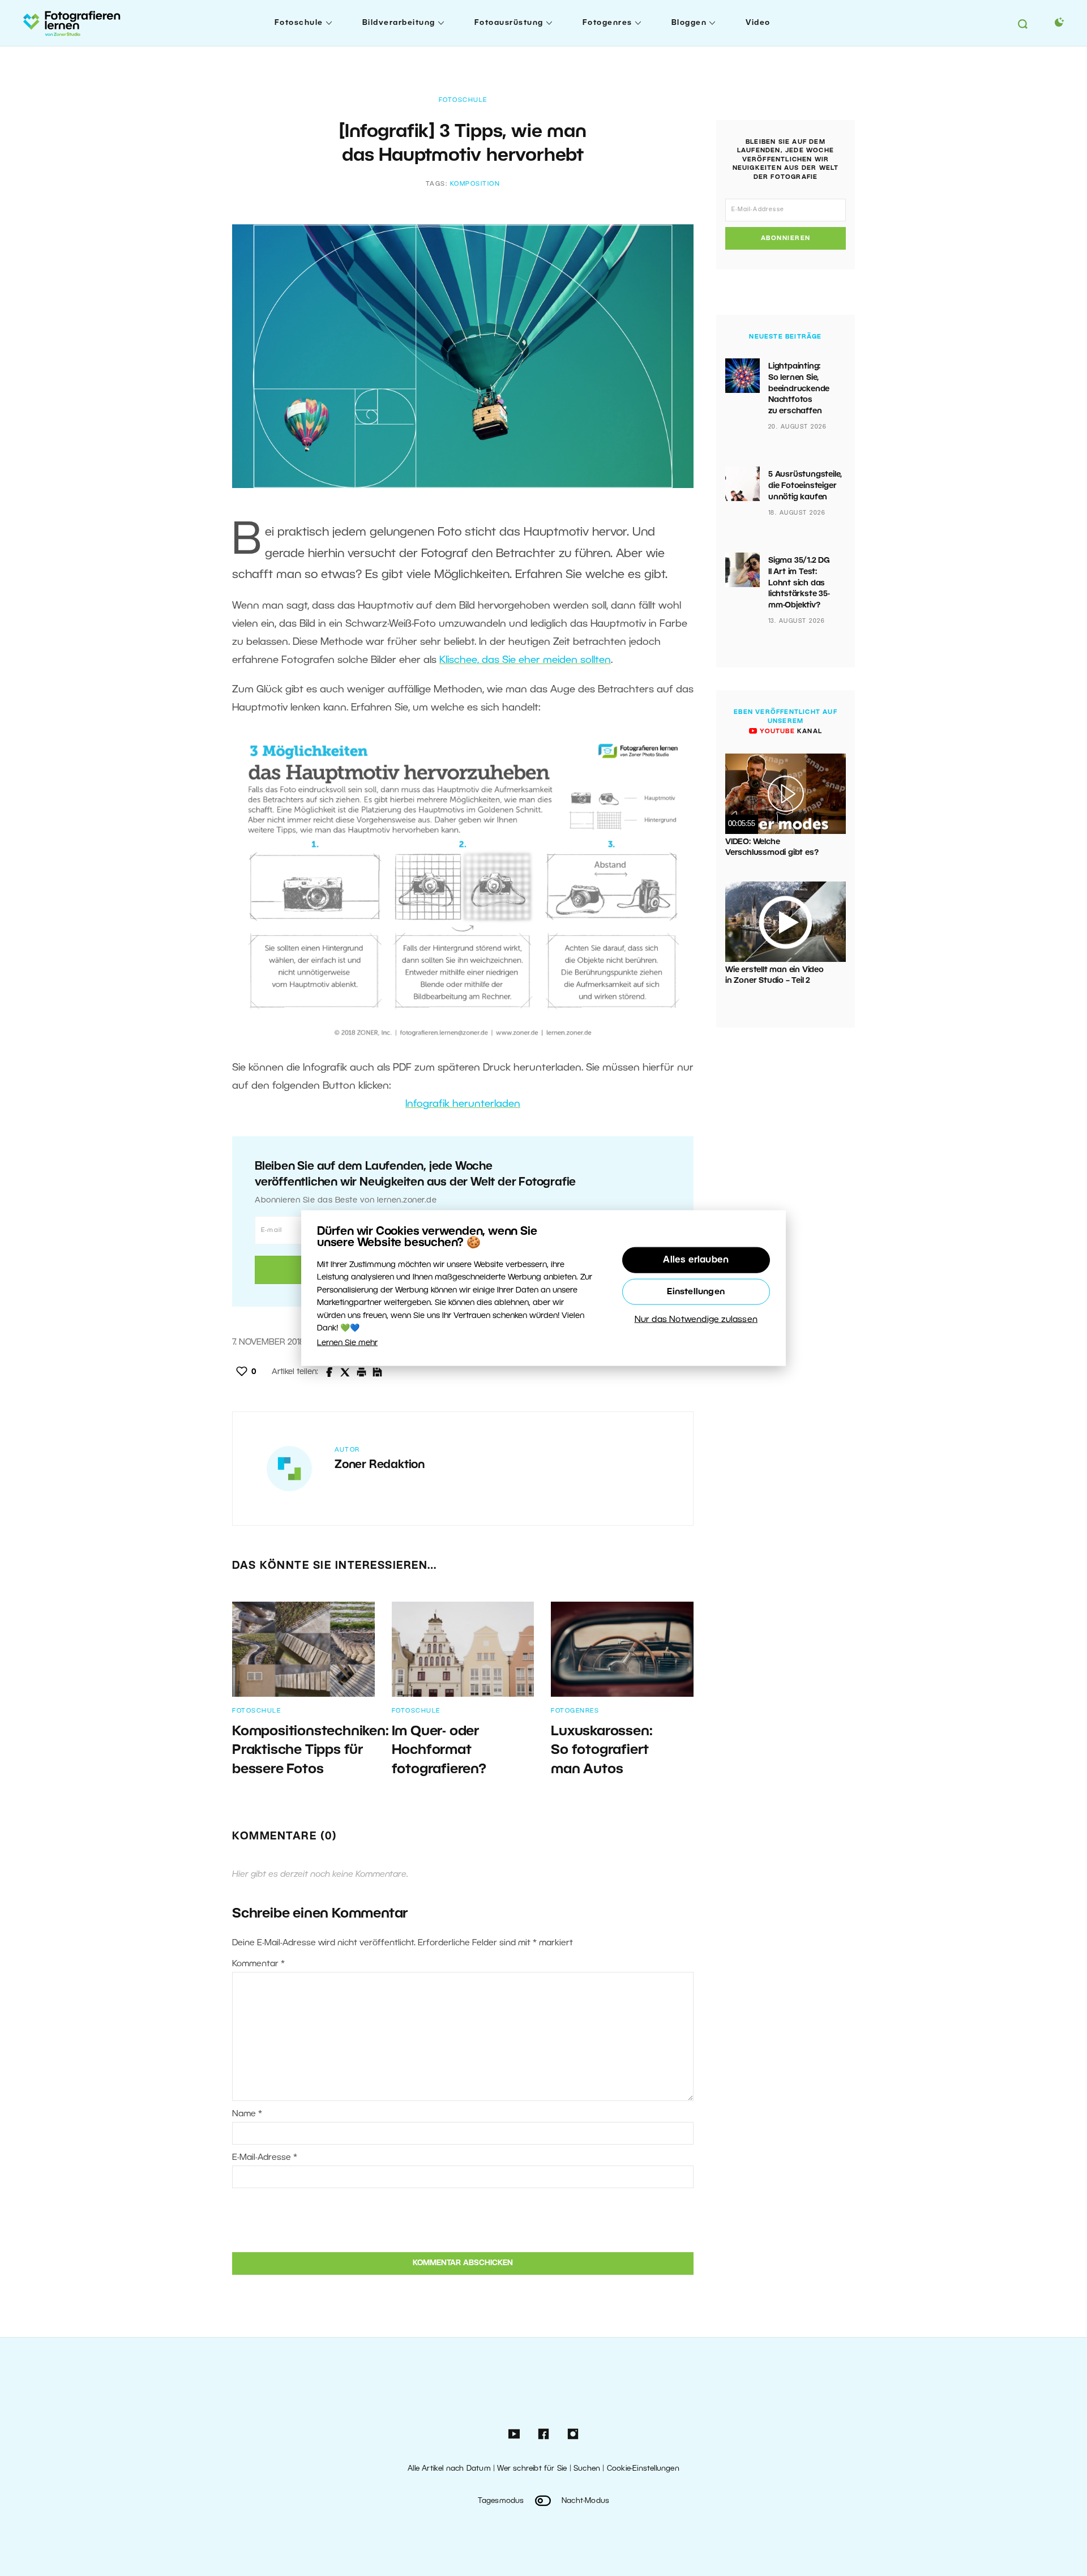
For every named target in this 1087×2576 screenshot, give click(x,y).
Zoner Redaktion (380, 1465)
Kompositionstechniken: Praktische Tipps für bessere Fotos (311, 1751)
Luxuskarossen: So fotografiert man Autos (602, 1751)
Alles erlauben (696, 1260)
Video (758, 23)
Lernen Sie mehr (347, 1343)
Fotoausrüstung (509, 23)
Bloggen (689, 23)
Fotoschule (299, 23)
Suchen (587, 2469)
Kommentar (258, 1964)
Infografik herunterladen (463, 1104)
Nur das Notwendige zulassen (696, 1320)
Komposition (475, 184)
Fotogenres (607, 23)
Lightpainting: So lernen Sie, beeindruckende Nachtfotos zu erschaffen (799, 389)
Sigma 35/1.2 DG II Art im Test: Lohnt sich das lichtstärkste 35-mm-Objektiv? (799, 583)
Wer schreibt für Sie (532, 2469)
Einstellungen (696, 1292)
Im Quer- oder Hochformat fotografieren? (439, 1751)
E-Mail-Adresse (265, 2158)
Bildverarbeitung (399, 23)
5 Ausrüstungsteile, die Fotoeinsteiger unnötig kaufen (805, 486)
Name (247, 2114)
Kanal (790, 731)
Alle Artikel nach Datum (449, 2469)
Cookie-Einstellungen (643, 2469)
